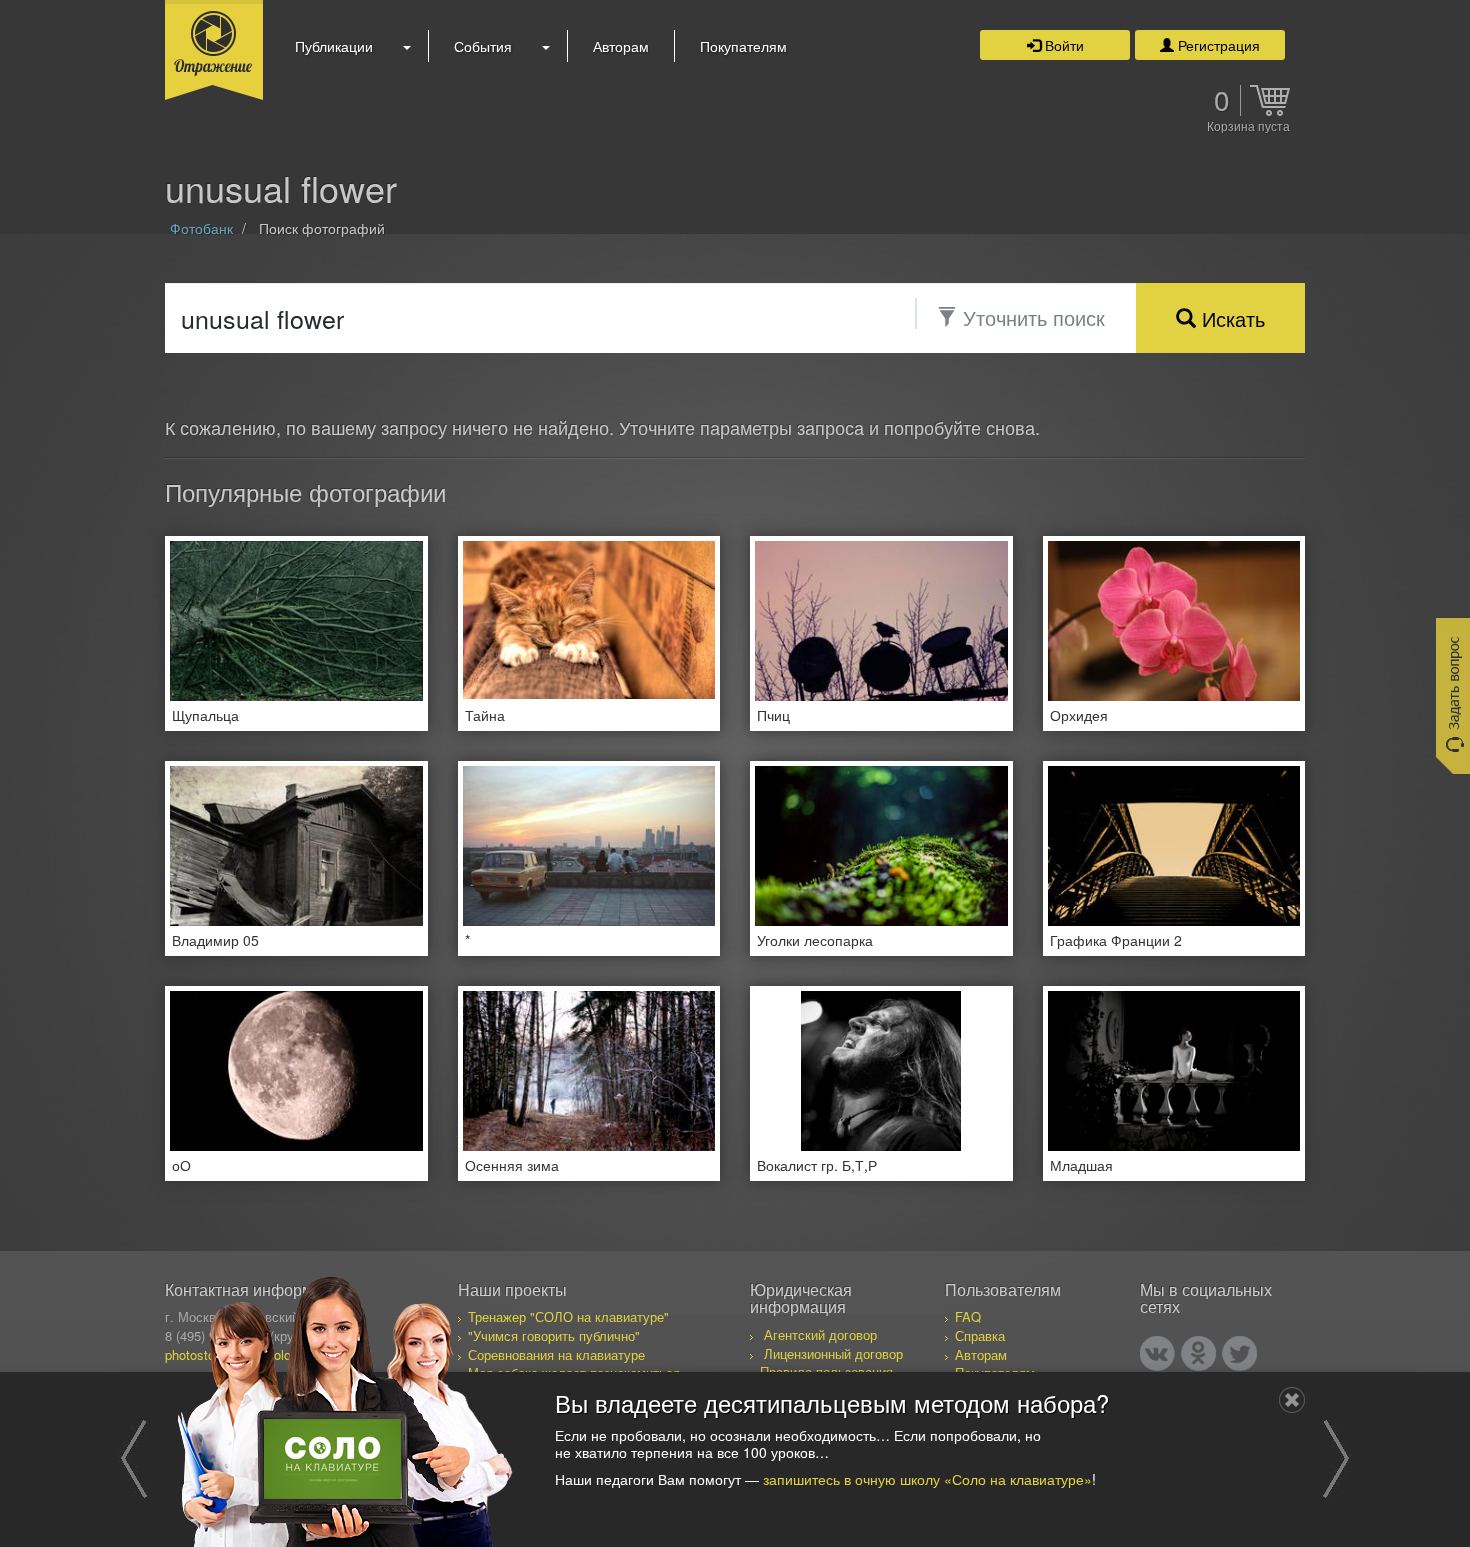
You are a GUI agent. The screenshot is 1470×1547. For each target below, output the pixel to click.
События (483, 46)
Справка (980, 1335)
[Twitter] (1239, 1353)
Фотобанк (201, 228)
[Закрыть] (1292, 1400)
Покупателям (743, 46)
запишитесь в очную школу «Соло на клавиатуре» (927, 1479)
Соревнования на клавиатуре (556, 1354)
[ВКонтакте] (1157, 1353)
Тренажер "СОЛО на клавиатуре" (568, 1316)
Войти (1062, 45)
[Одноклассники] (1198, 1353)
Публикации (334, 46)
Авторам (621, 46)
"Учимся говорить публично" (554, 1335)
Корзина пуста (1248, 127)
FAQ (968, 1316)
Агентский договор (820, 1334)
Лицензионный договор (833, 1353)
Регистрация (1217, 45)
